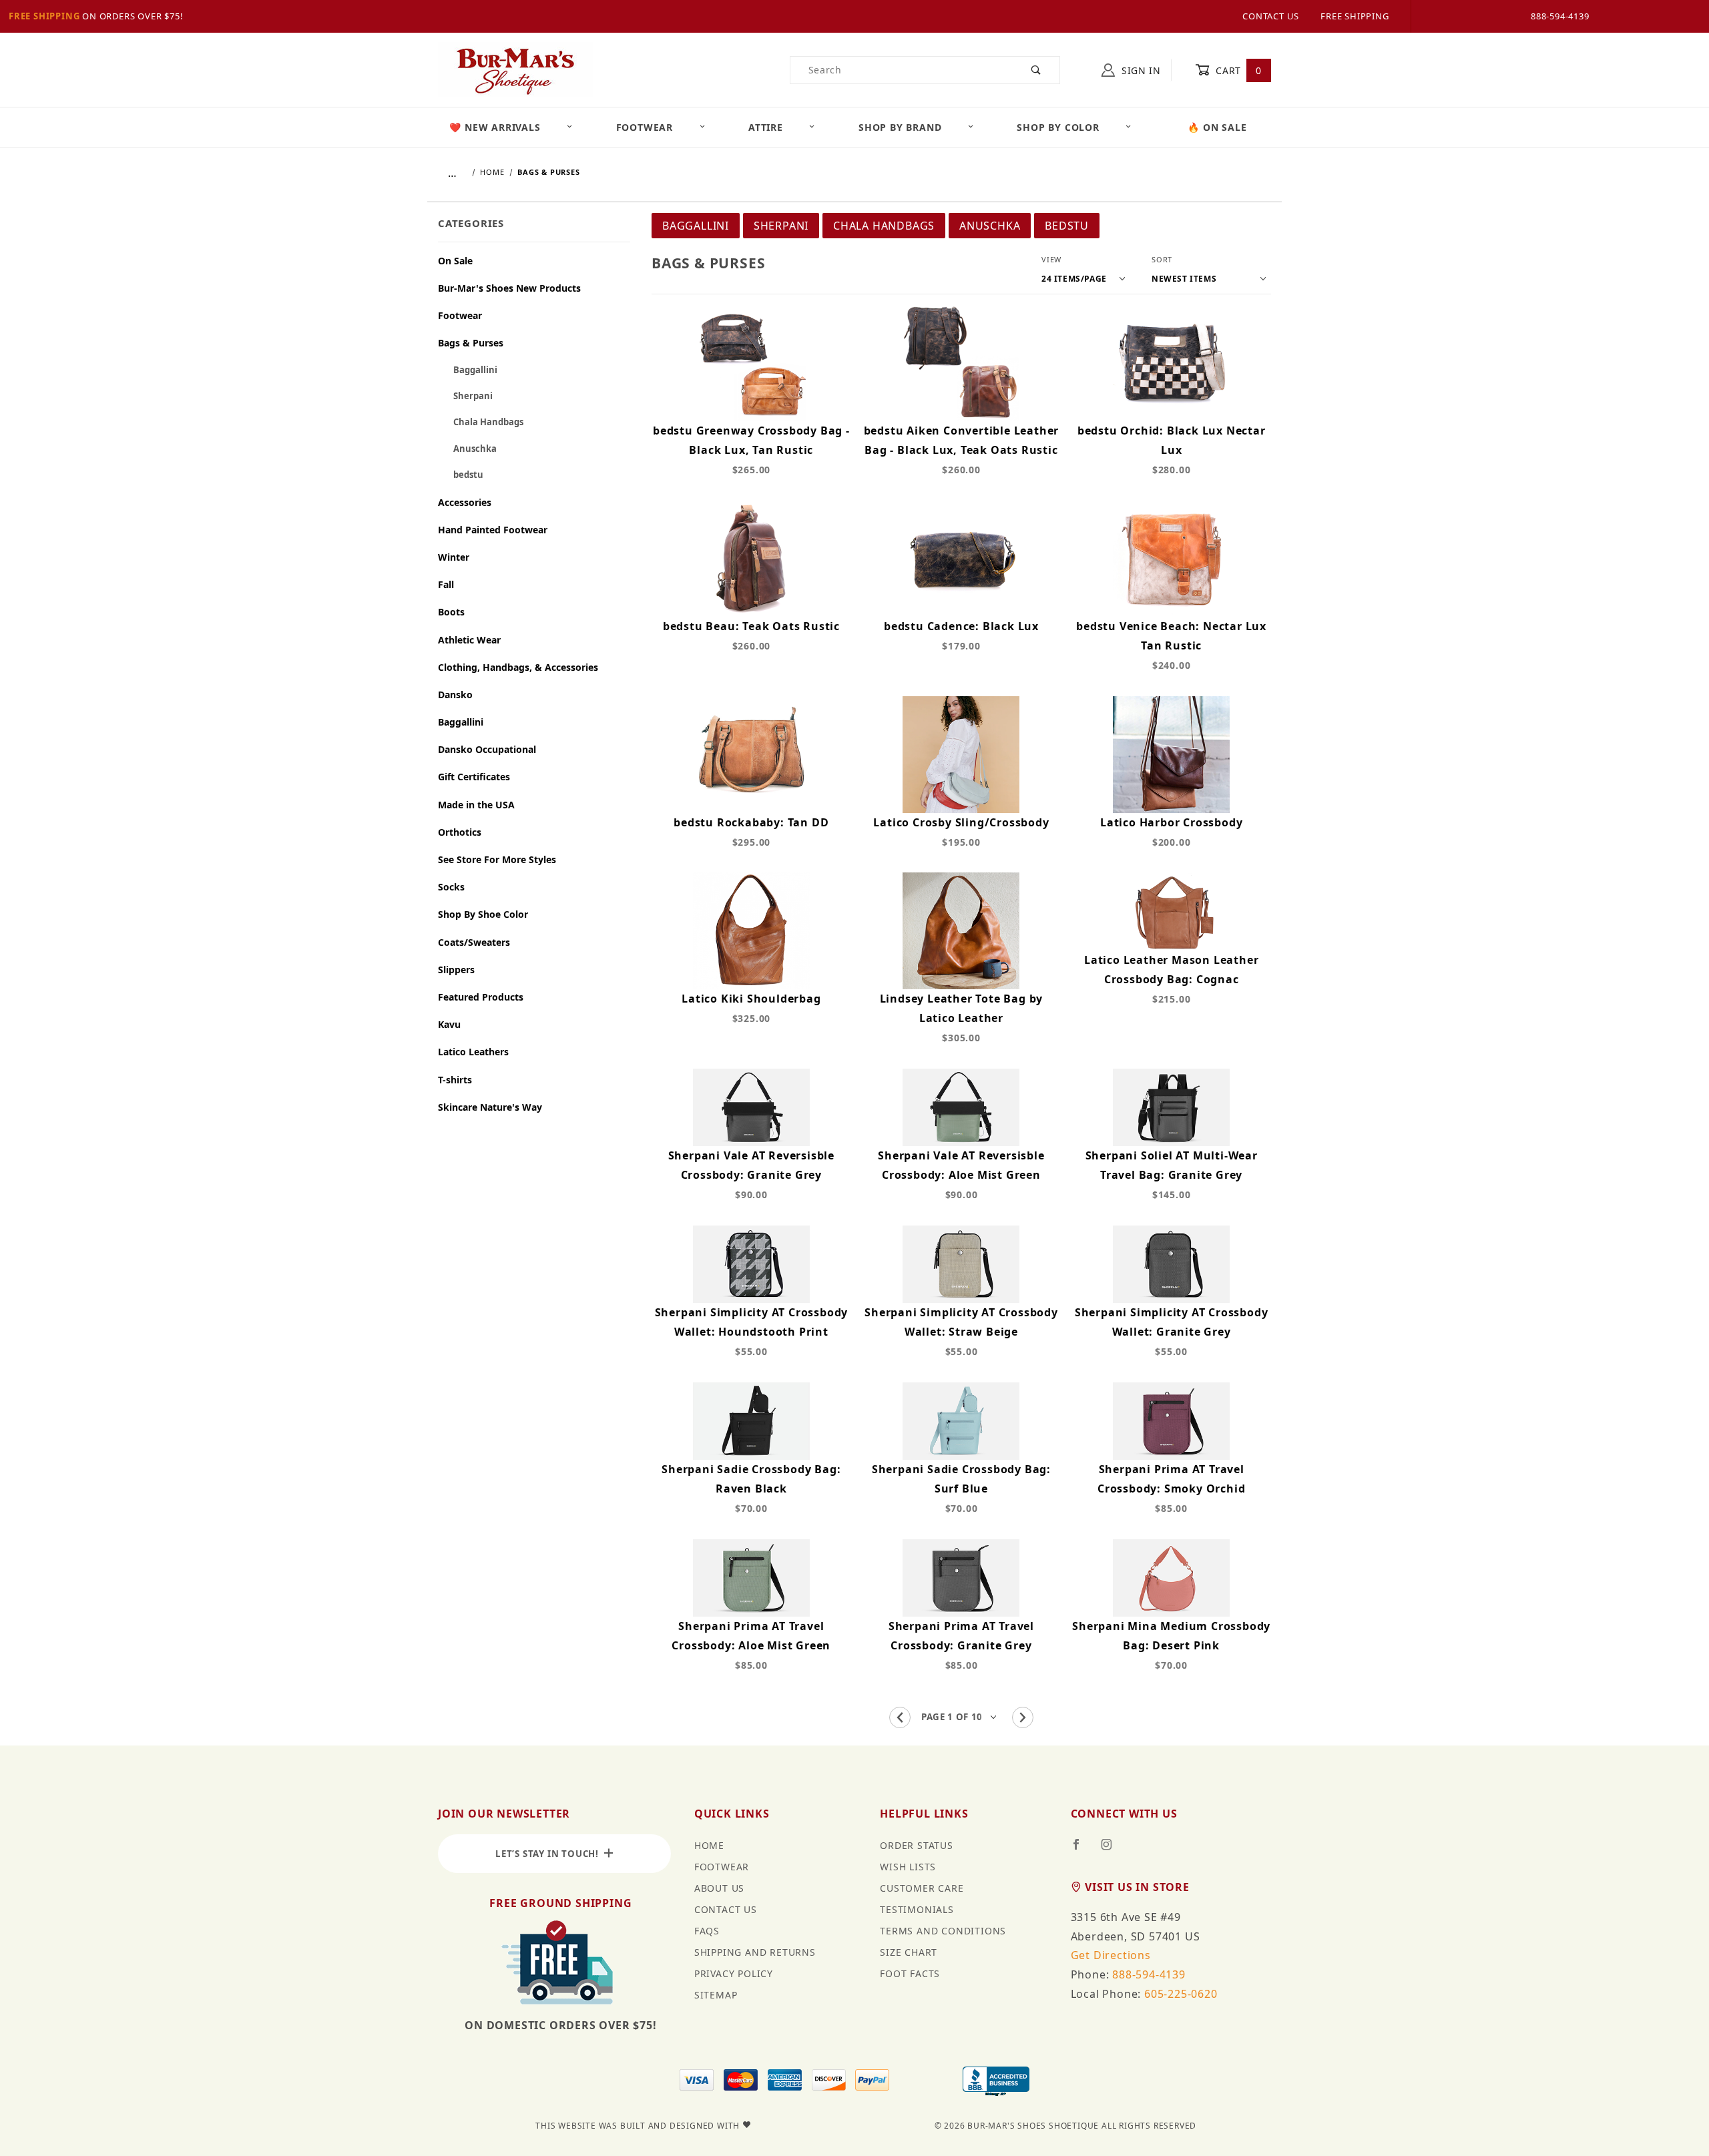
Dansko (455, 695)
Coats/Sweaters (474, 942)
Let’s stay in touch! (550, 1854)
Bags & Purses (471, 343)
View (1051, 259)
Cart (1237, 70)
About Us (719, 1888)
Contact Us (1271, 16)
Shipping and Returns (755, 1952)
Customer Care (922, 1888)
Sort (1162, 259)
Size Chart (909, 1952)
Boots (451, 612)
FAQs (707, 1931)
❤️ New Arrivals (495, 127)
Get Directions (1111, 1955)
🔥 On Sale (1217, 127)
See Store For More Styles (497, 859)
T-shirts (455, 1080)
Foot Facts (910, 1973)
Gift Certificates (474, 777)
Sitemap (716, 1995)
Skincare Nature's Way (490, 1107)
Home (709, 1845)
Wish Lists (908, 1867)
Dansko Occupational (487, 749)
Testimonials (917, 1909)
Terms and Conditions (943, 1931)
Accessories (465, 502)
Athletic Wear (469, 640)
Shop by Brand (900, 127)
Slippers (456, 970)
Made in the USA (476, 805)
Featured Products (481, 997)
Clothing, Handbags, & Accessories (518, 667)
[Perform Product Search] (1036, 70)
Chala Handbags (884, 226)
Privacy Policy (734, 1973)
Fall (446, 584)
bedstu (1067, 226)
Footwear (645, 127)
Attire (766, 127)
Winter (454, 557)
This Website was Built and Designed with (639, 2126)
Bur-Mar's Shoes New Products (509, 288)
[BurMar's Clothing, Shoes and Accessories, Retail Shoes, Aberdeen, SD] (996, 2083)
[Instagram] (1112, 1850)
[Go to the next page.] (1023, 1717)
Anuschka (990, 226)
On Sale (455, 261)
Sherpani (781, 226)
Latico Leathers (473, 1052)
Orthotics (460, 832)
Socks (451, 887)
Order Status (917, 1845)
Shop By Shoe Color (483, 914)
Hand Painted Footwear (493, 530)
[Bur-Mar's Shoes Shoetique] (515, 69)
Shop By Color (1058, 127)
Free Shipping (44, 16)
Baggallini (696, 226)
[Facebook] (1082, 1850)
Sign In (1140, 70)
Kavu (449, 1024)
